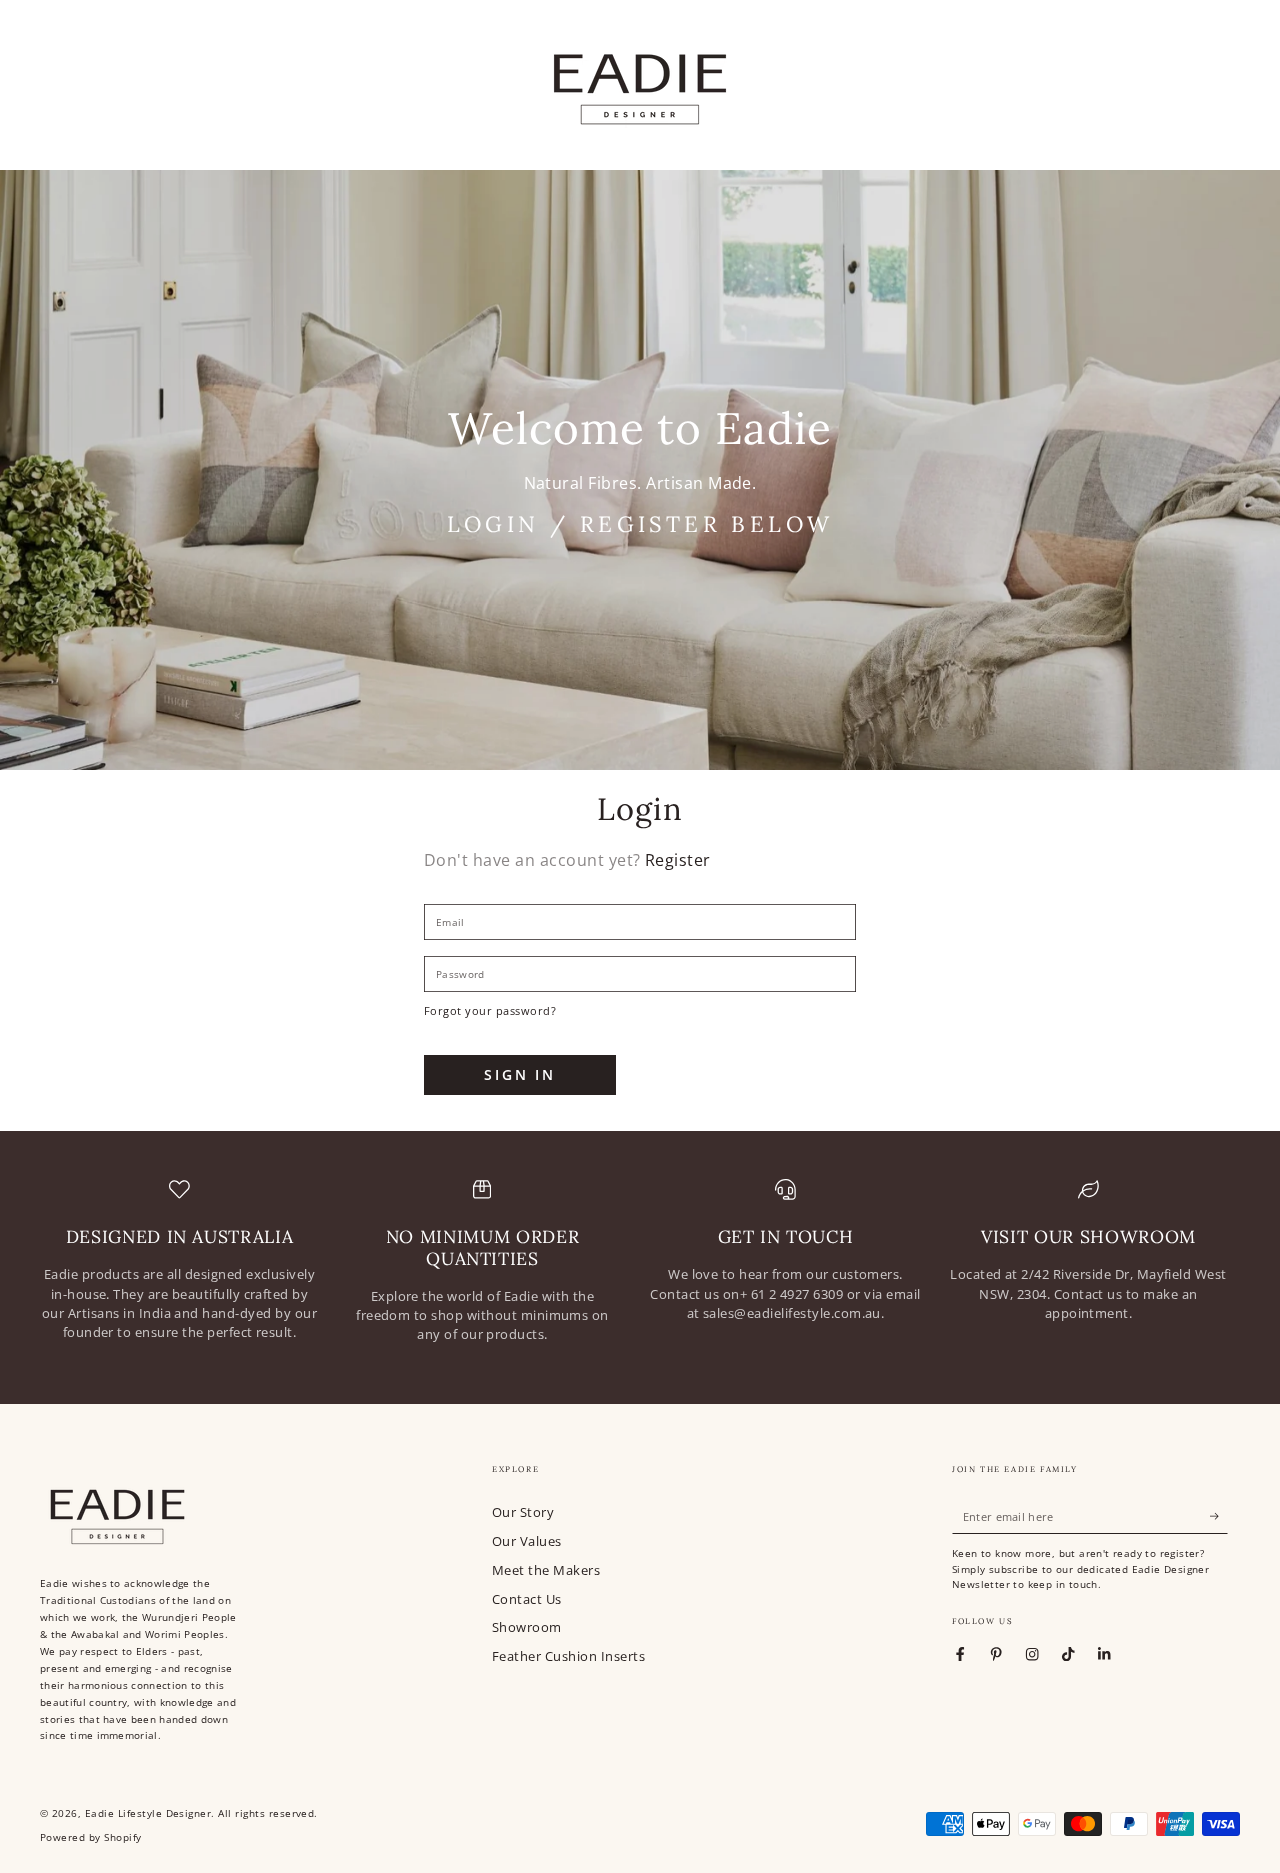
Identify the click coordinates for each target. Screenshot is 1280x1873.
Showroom (527, 1627)
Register (678, 860)
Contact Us (527, 1599)
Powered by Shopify (91, 1837)
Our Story (523, 1512)
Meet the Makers (546, 1570)
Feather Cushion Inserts (568, 1656)
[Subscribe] (1219, 1515)
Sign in (520, 1074)
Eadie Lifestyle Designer (148, 1813)
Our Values (527, 1541)
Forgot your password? (490, 1010)
